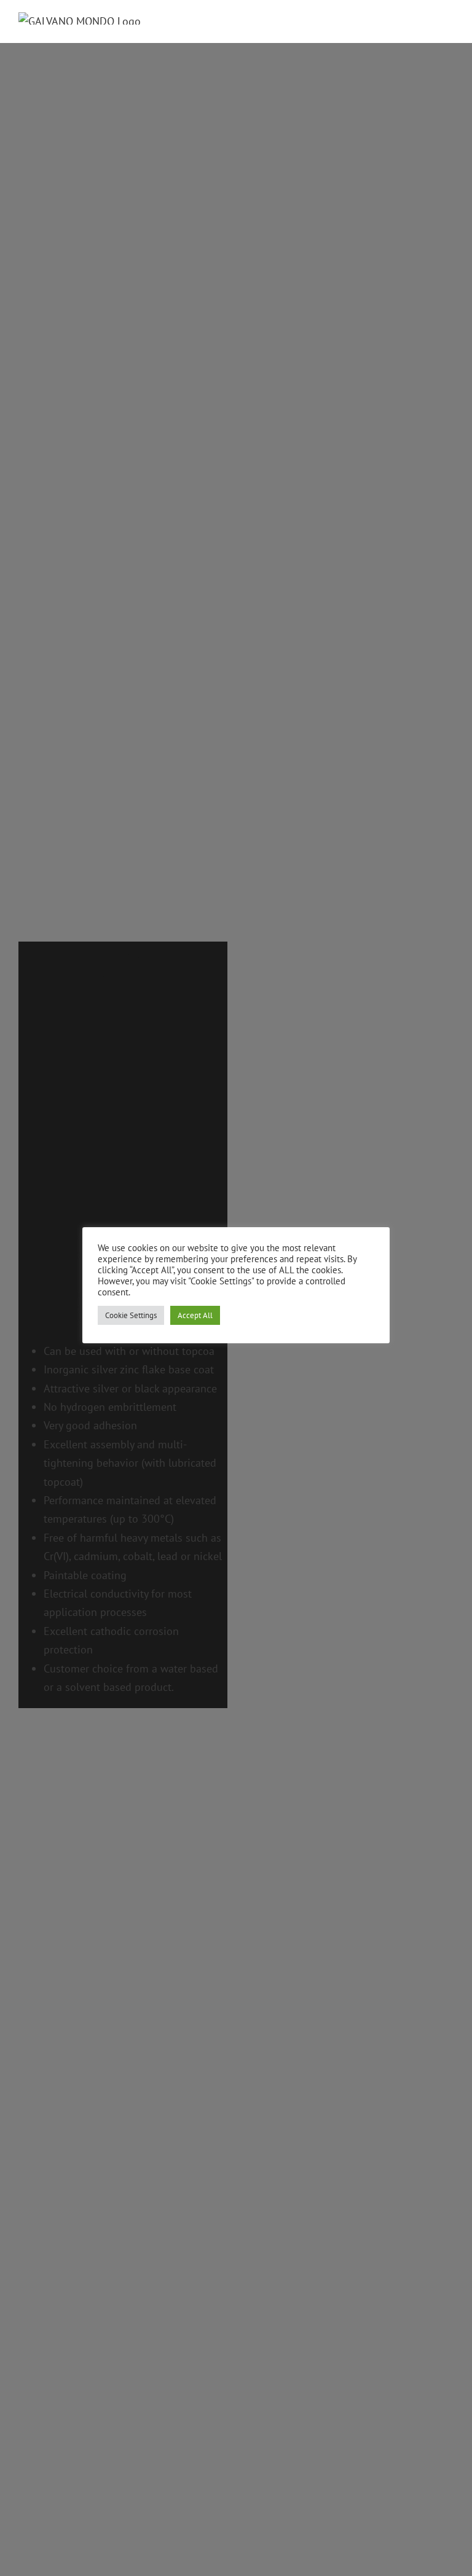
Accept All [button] (195, 1315)
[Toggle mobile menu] (449, 22)
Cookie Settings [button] (131, 1315)
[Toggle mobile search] (427, 22)
